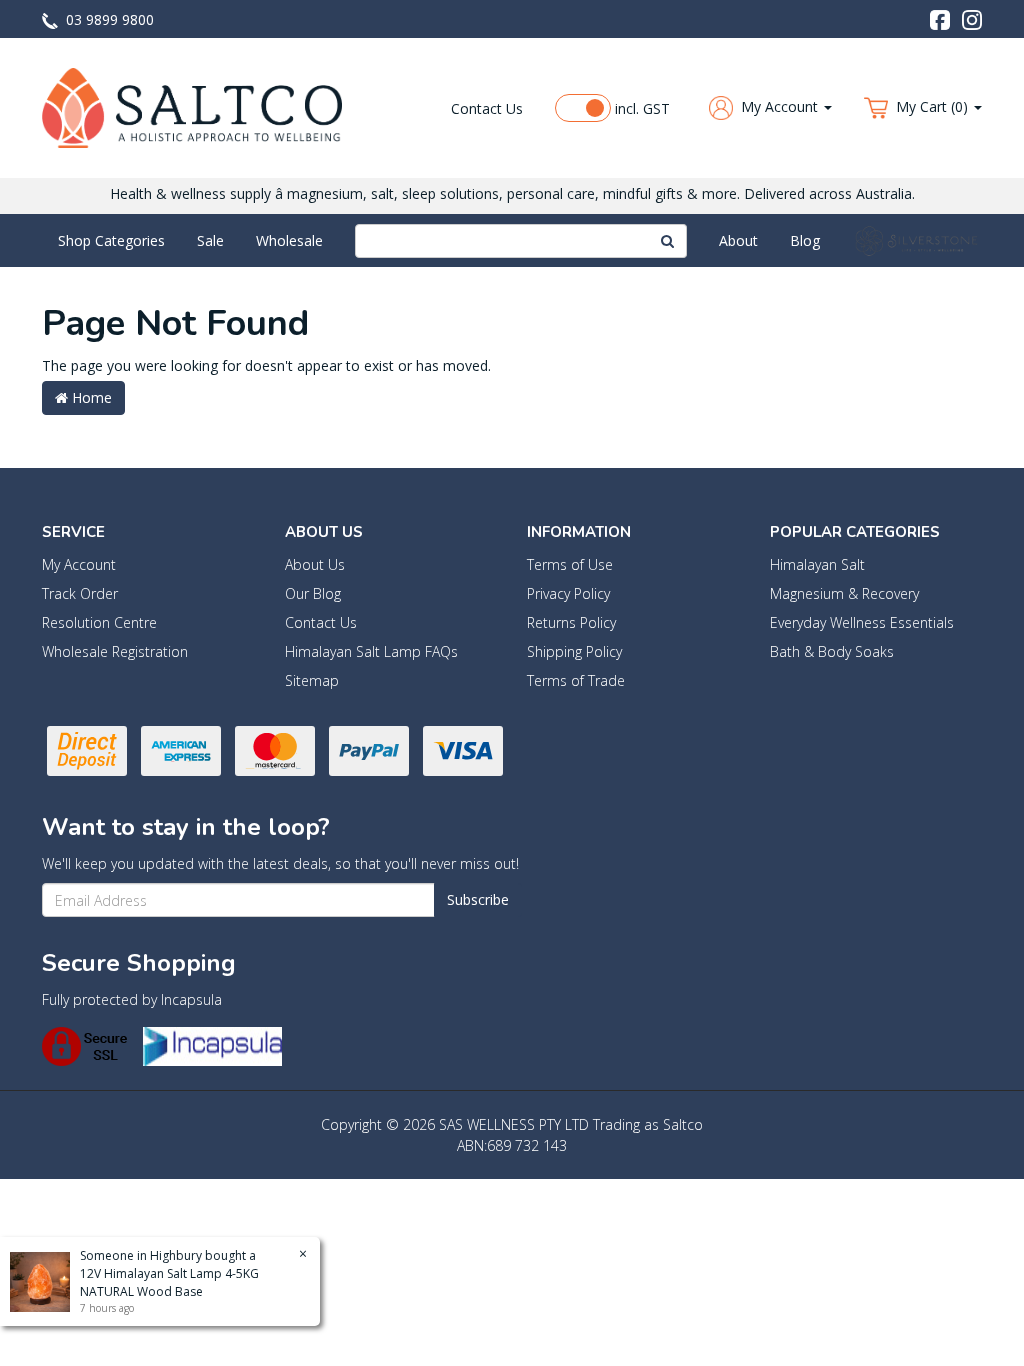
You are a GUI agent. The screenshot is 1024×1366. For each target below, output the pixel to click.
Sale (210, 240)
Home (90, 397)
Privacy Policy (568, 593)
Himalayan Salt (817, 564)
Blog (805, 240)
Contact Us (487, 108)
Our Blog (313, 593)
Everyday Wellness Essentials (862, 622)
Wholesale (289, 240)
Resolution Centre (99, 622)
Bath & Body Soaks (832, 651)
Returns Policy (571, 622)
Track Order (80, 593)
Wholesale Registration (115, 651)
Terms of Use (570, 564)
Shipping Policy (574, 651)
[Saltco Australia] (192, 106)
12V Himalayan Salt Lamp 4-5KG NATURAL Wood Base (169, 1282)
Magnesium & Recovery (844, 593)
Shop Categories (111, 240)
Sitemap (312, 680)
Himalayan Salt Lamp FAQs (371, 651)
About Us (315, 564)
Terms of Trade (576, 680)
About (738, 240)
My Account (79, 564)
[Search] (668, 241)
